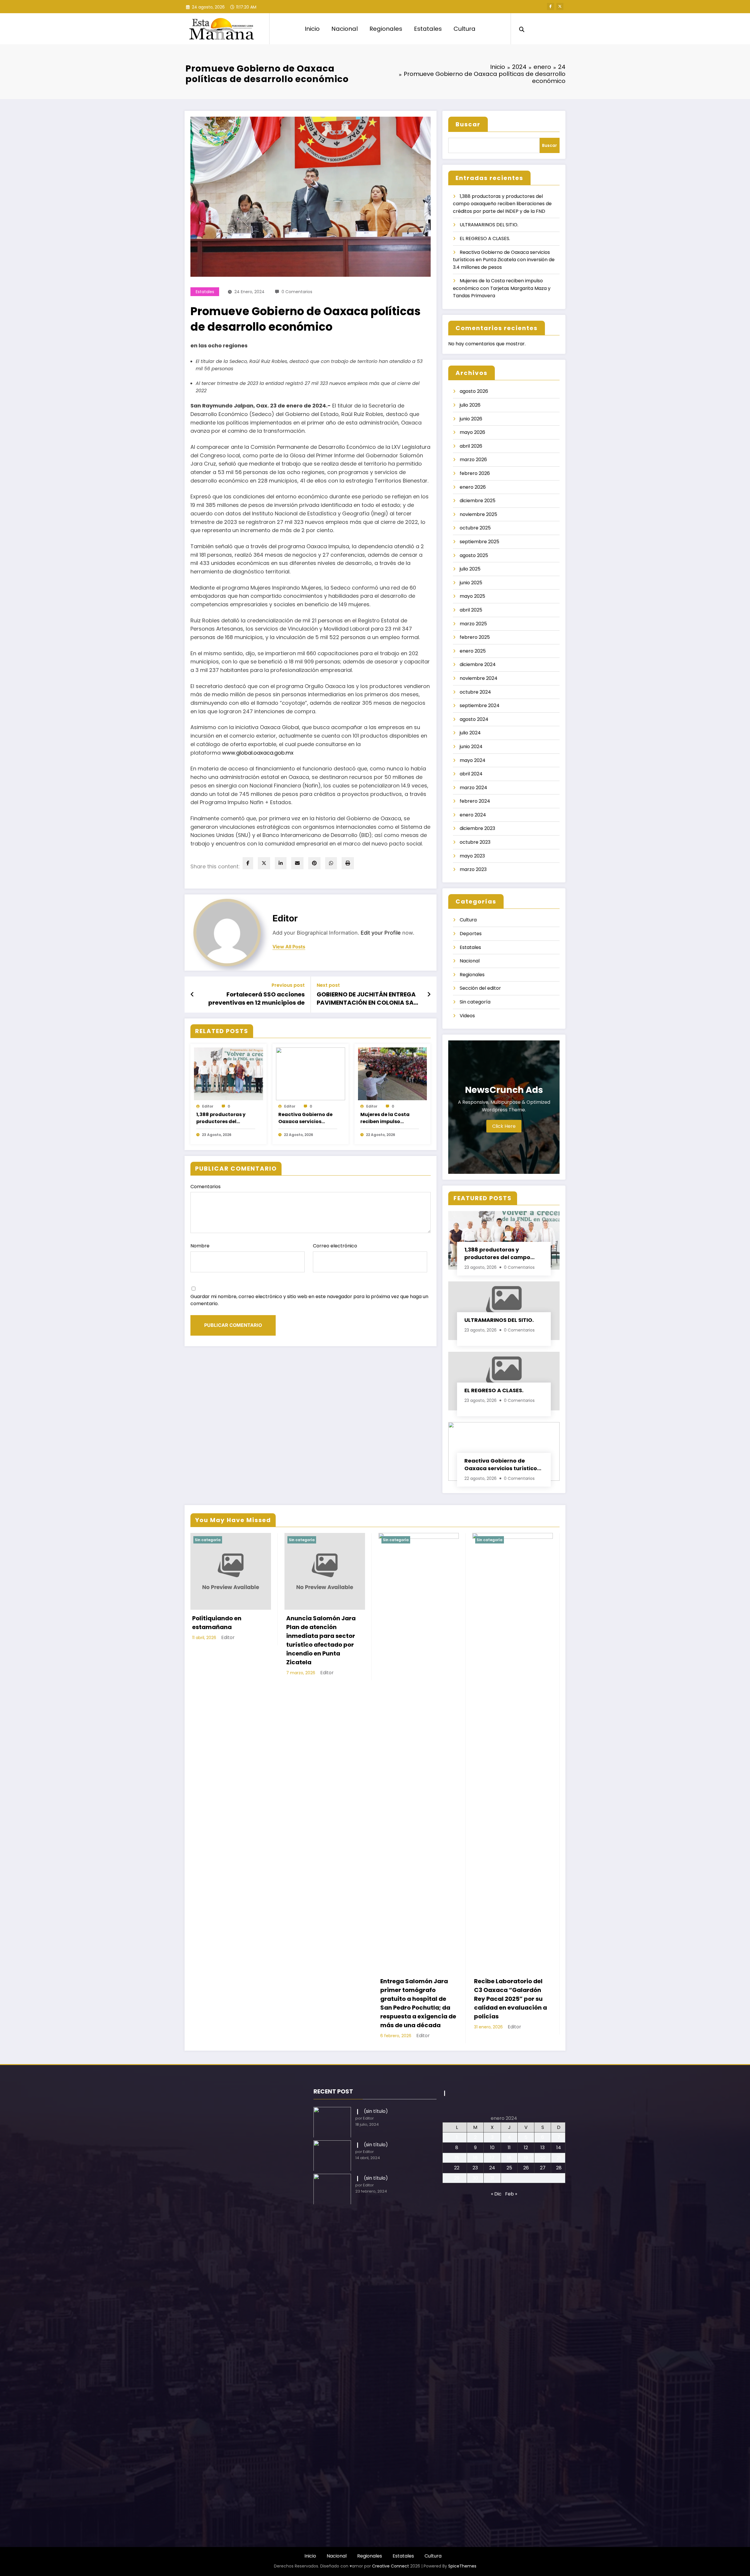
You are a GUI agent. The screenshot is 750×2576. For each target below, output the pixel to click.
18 (509, 2158)
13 (543, 2148)
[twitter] (264, 863)
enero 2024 (473, 815)
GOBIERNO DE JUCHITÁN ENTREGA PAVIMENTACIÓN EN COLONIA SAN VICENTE (367, 999)
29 (457, 2178)
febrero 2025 (475, 637)
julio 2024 (470, 733)
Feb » (511, 2194)
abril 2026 (471, 446)
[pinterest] (314, 863)
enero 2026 (473, 487)
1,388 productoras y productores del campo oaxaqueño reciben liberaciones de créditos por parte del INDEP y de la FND (225, 1118)
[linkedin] (281, 863)
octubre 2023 (475, 842)
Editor (285, 918)
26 (526, 2168)
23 (475, 2168)
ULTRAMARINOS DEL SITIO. (489, 225)
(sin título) (376, 2111)
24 (492, 2168)
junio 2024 (471, 747)
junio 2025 (471, 583)
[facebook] (248, 863)
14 (559, 2148)
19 (526, 2158)
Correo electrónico (335, 1246)
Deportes (471, 934)
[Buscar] (522, 29)
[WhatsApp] (331, 863)
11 (509, 2148)
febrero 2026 (475, 473)
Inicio (312, 29)
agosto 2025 (474, 555)
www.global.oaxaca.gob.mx (257, 753)
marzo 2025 (473, 624)
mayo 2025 (472, 596)
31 (492, 2178)
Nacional (345, 29)
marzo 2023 (473, 869)
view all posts (289, 947)
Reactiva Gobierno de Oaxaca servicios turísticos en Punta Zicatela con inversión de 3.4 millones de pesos (306, 1118)
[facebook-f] (550, 6)
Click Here (504, 1126)
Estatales (428, 29)
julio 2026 (470, 405)
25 (509, 2168)
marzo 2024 (473, 788)
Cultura (465, 29)
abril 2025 (471, 610)
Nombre (200, 1246)
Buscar (468, 124)
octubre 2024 (475, 692)
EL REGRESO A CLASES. (485, 238)
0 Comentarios (297, 292)
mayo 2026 (472, 432)
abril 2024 (471, 774)
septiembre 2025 (479, 542)
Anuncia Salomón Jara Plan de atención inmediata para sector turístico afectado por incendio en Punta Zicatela (321, 1640)
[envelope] (297, 863)
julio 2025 (470, 569)
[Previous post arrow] (192, 994)
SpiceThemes (462, 2566)
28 (559, 2168)
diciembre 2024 (478, 664)
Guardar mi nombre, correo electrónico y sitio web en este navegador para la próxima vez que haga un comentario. (309, 1300)
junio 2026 (471, 419)
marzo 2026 (473, 460)
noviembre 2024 (479, 678)
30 (475, 2178)
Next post (328, 985)
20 (543, 2158)
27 (543, 2168)
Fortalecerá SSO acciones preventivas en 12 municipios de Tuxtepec (256, 999)
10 (492, 2148)
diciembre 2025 (478, 501)
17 (492, 2158)
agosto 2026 (474, 391)
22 (457, 2168)
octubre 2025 (475, 528)
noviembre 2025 (478, 514)
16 (475, 2158)
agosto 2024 (474, 719)
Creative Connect (391, 2566)
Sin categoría (475, 1002)
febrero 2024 (475, 801)
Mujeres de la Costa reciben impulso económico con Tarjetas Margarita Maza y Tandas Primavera (385, 1118)
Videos (467, 1016)
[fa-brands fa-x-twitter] (560, 6)
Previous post (288, 985)
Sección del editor (480, 988)
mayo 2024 (473, 760)
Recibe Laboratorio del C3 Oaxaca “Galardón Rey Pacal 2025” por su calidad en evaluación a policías (510, 1999)
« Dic (496, 2194)
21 (559, 2158)
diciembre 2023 (477, 828)
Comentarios (206, 1187)
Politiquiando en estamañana (217, 1623)
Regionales (386, 29)
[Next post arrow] (429, 994)
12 (526, 2148)
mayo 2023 (472, 856)
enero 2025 (473, 651)
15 (457, 2158)
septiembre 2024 (480, 705)
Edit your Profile (381, 933)
